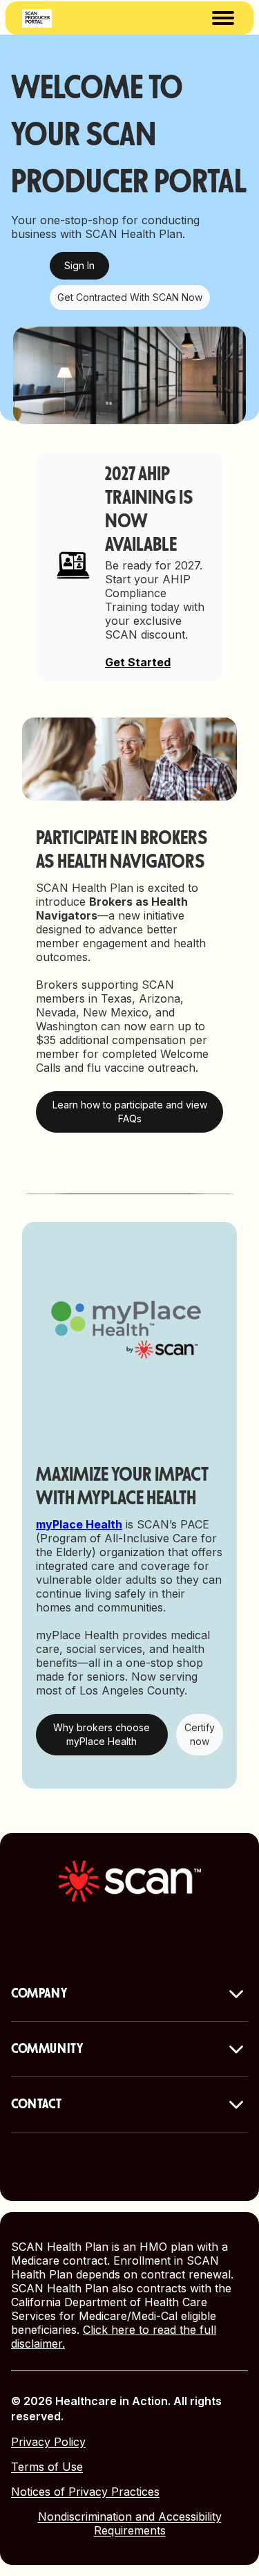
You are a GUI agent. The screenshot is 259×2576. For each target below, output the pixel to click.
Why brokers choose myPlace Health (102, 1734)
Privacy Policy (48, 2442)
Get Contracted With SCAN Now (130, 297)
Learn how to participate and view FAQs (130, 1112)
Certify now (200, 1734)
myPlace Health (79, 1524)
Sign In (79, 265)
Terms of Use (47, 2467)
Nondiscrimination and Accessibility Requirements (130, 2523)
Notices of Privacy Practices (85, 2492)
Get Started (138, 662)
